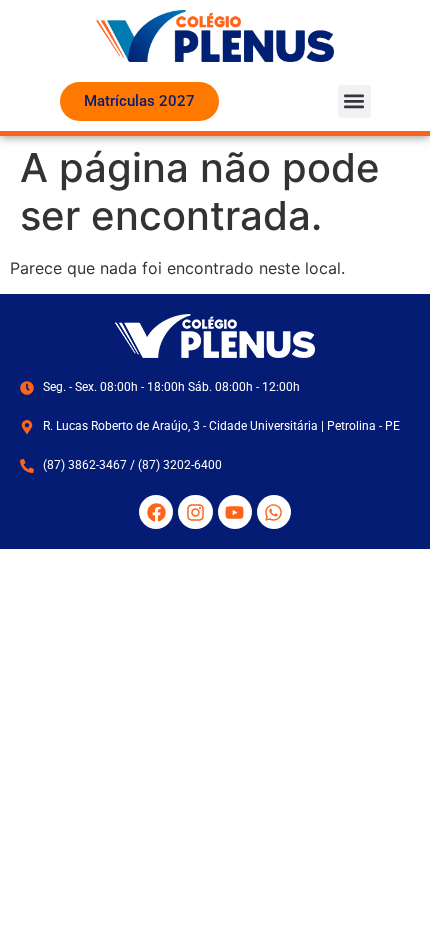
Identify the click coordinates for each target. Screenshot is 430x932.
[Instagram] (195, 512)
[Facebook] (156, 512)
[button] (354, 101)
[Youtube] (235, 512)
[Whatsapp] (274, 512)
